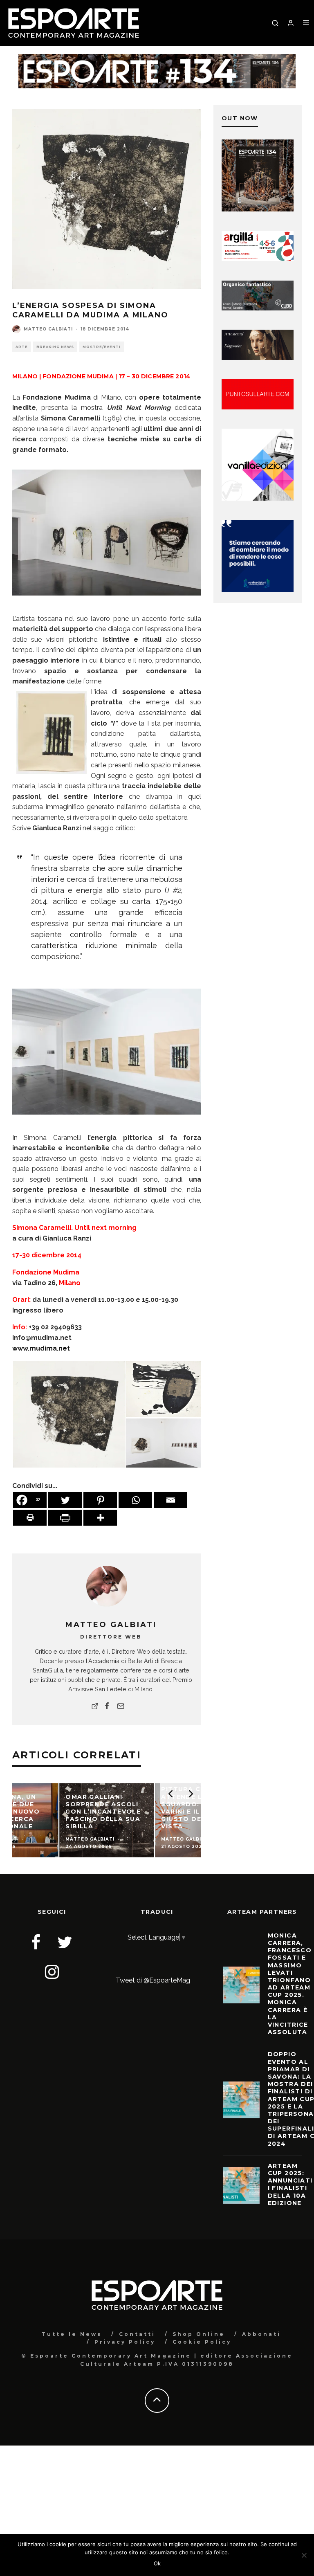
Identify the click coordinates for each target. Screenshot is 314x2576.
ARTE (22, 347)
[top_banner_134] (157, 59)
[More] (100, 1518)
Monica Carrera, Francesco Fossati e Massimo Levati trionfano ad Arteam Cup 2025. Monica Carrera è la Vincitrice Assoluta (290, 1984)
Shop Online (199, 2334)
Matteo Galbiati (48, 329)
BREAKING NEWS (55, 347)
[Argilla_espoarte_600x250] (258, 259)
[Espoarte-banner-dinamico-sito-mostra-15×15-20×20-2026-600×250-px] (258, 407)
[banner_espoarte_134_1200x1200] (258, 209)
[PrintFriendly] (65, 1518)
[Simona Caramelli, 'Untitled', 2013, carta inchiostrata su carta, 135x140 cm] (69, 1414)
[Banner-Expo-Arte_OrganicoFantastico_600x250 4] (258, 308)
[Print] (30, 1518)
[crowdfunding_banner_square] (258, 590)
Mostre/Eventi (102, 347)
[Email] (170, 1500)
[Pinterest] (100, 1500)
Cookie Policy (202, 2342)
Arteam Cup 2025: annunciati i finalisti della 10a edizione (290, 2184)
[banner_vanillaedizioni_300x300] (258, 498)
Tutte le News (72, 2334)
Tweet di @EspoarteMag (153, 1980)
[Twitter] (65, 1500)
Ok (157, 2563)
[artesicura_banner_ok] (258, 358)
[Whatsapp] (135, 1500)
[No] (304, 2555)
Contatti (137, 2334)
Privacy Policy (125, 2342)
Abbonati (261, 2334)
